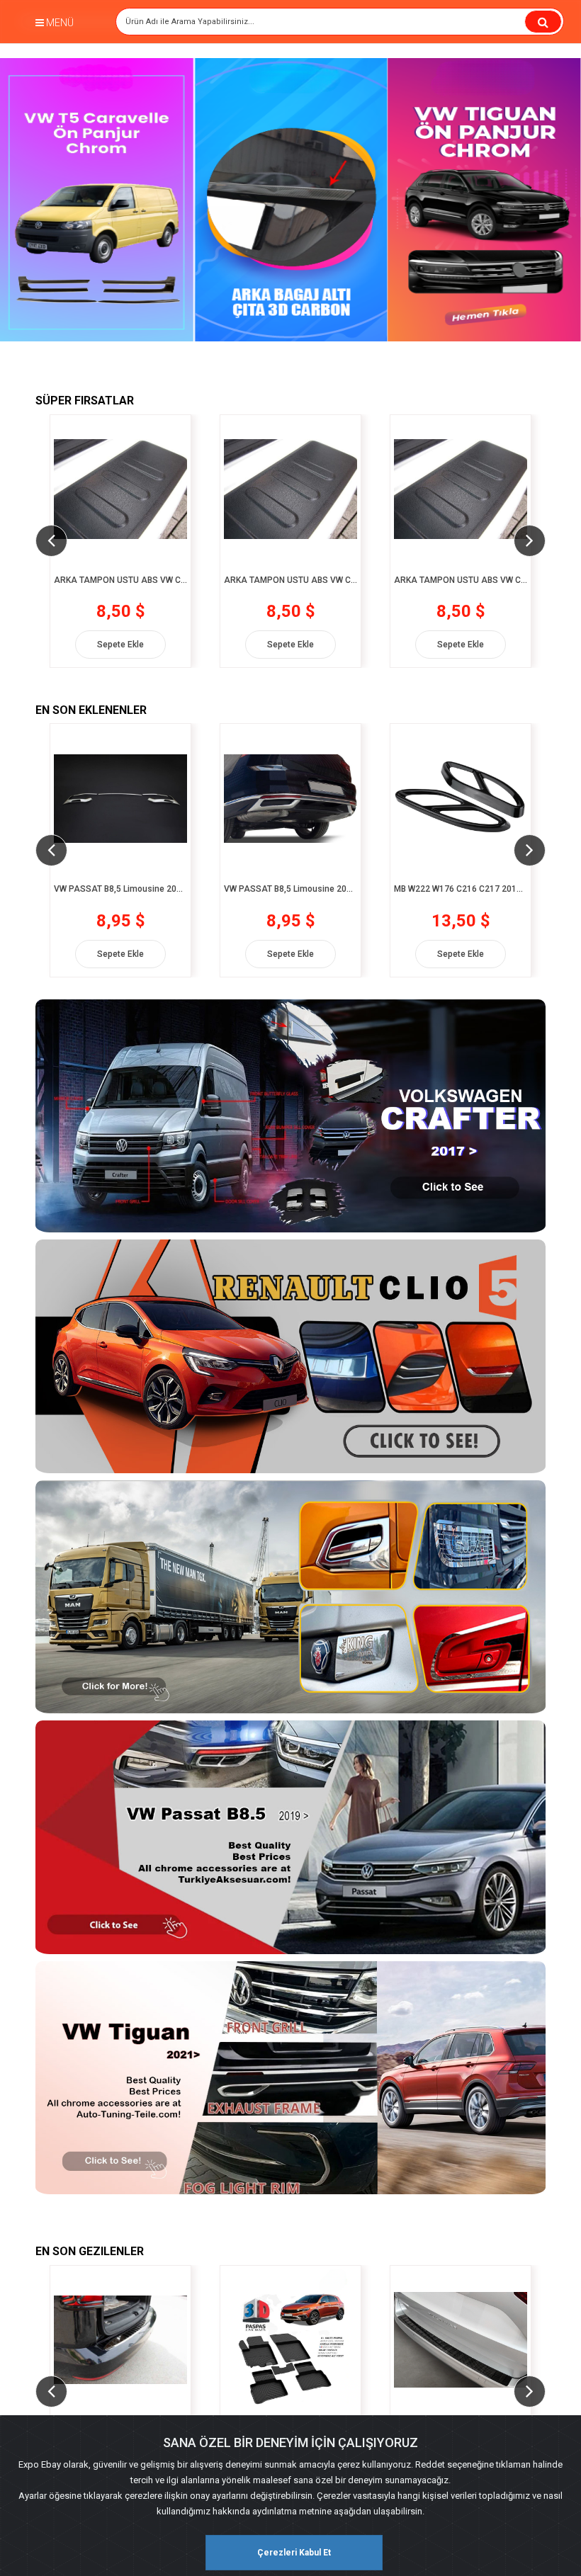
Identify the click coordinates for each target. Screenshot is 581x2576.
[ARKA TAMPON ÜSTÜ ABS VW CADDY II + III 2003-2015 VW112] (290, 489)
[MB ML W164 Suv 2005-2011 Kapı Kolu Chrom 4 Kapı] (461, 2340)
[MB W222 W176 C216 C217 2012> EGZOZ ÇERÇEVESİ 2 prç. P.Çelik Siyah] (290, 798)
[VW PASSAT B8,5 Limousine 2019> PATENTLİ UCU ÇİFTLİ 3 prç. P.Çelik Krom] (120, 798)
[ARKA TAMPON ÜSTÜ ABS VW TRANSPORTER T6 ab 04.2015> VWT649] (461, 489)
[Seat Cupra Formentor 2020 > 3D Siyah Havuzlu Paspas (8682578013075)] (120, 2340)
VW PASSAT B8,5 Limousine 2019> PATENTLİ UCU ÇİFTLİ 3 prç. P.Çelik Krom (120, 889)
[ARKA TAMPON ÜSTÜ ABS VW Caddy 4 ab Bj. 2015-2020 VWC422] (120, 489)
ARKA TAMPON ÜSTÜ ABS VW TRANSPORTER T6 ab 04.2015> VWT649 (461, 580)
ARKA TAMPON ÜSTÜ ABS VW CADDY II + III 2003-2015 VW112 (290, 580)
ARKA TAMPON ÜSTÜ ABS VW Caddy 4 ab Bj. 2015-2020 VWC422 (120, 580)
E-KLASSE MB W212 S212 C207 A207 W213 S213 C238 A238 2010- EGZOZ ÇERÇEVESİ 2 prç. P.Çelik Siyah (461, 889)
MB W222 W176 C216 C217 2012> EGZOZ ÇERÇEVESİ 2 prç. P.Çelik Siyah (290, 889)
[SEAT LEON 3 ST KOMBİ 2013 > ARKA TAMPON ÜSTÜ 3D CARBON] (290, 2340)
